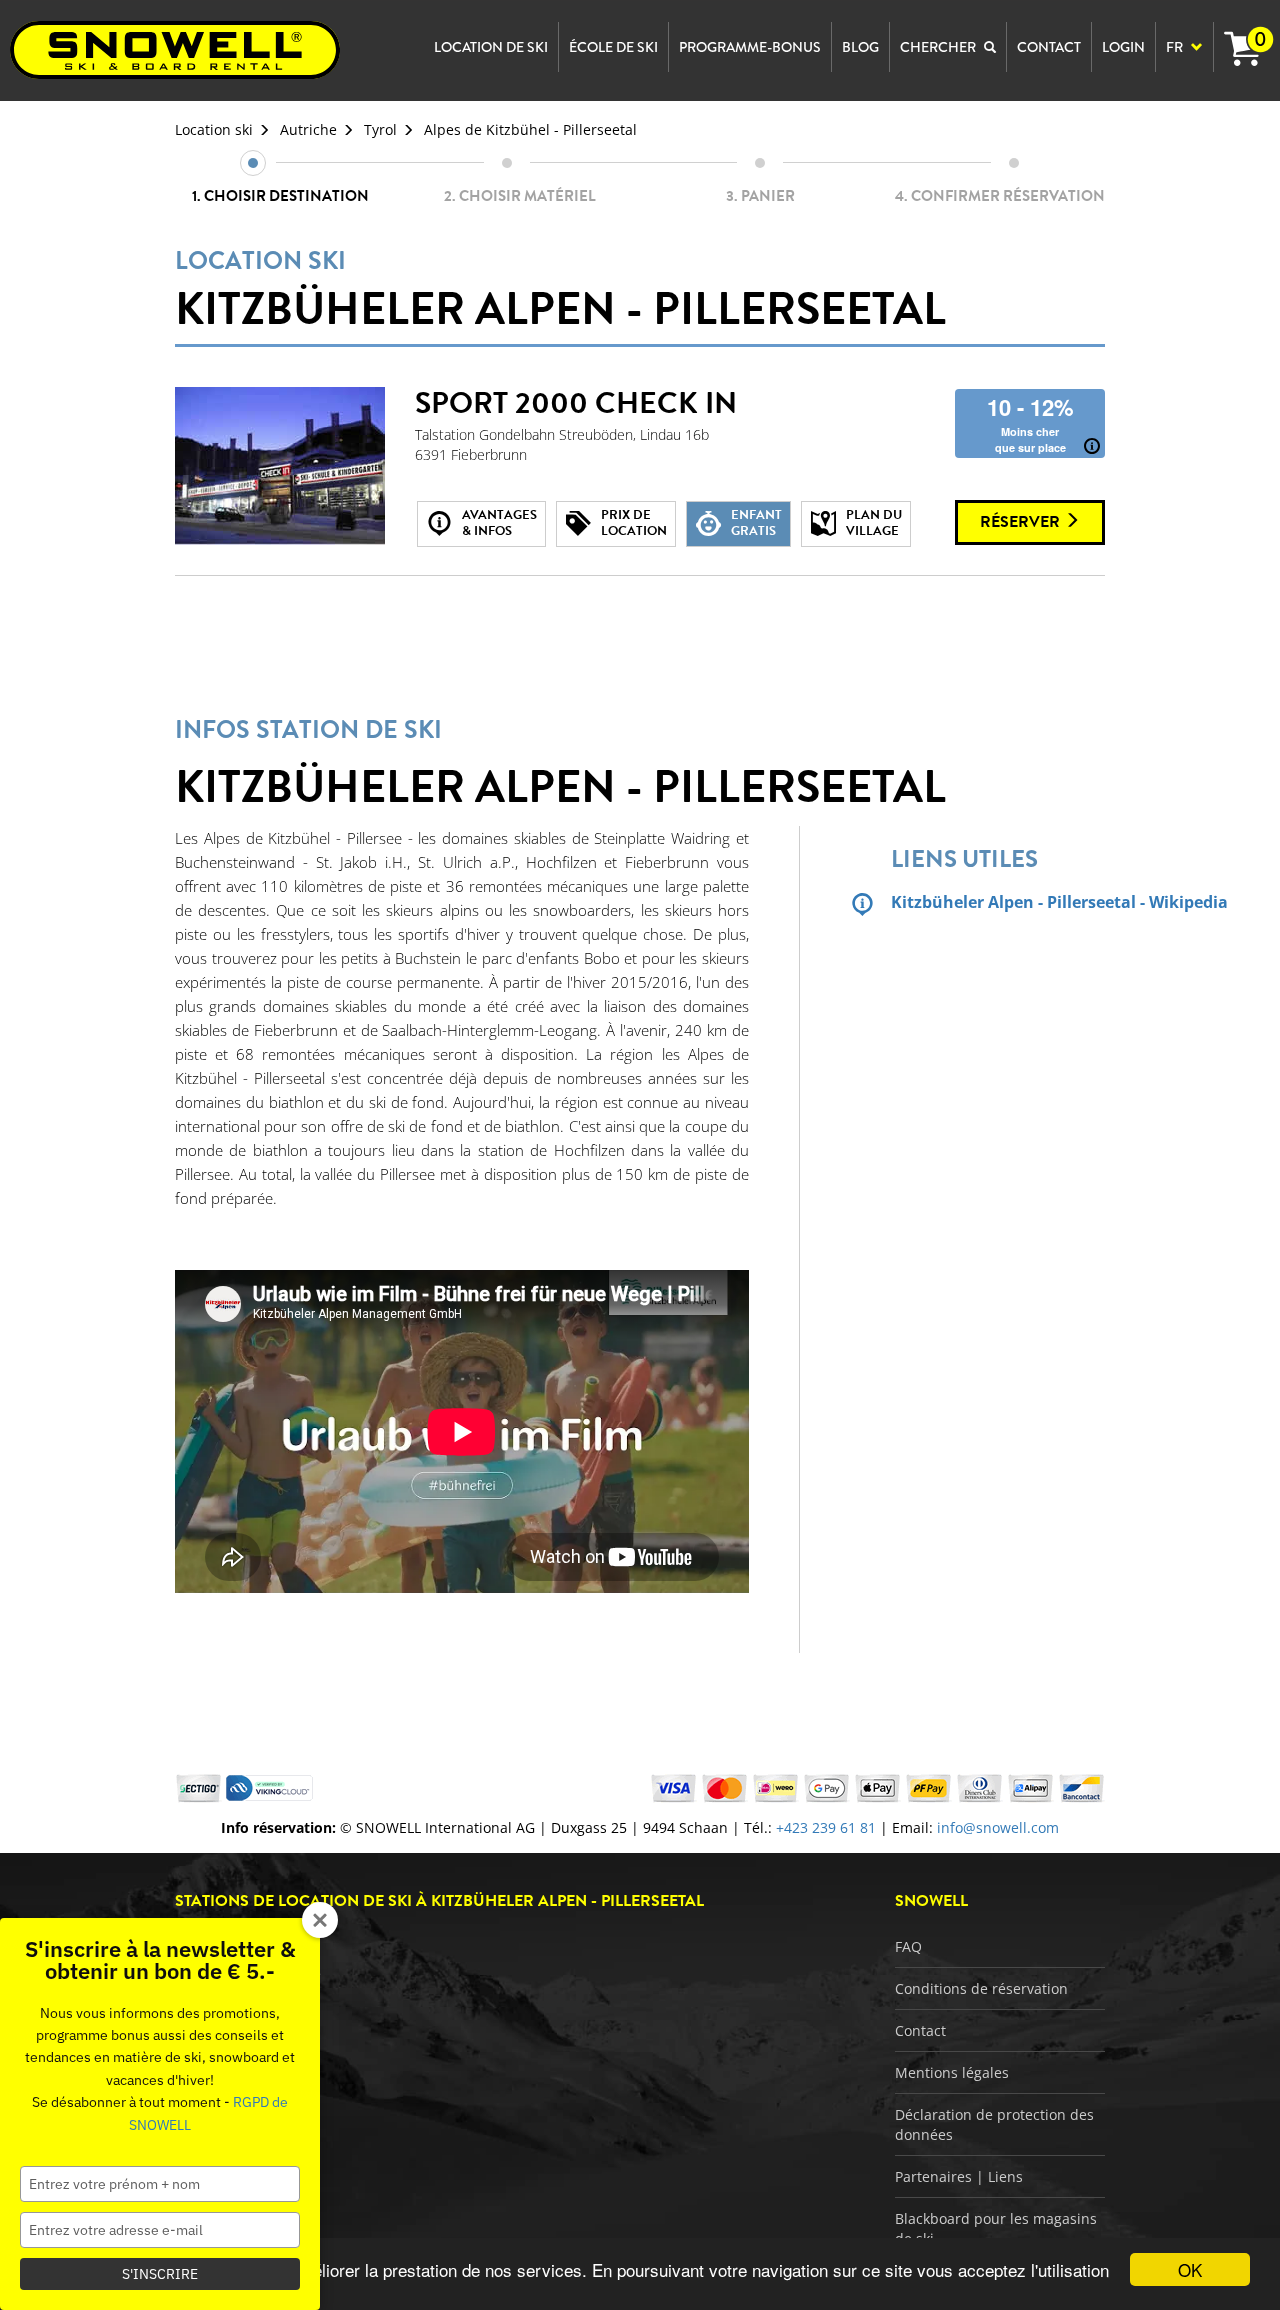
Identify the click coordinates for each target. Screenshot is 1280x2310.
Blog (860, 47)
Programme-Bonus (750, 47)
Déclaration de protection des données (994, 2124)
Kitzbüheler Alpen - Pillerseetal (560, 292)
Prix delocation (634, 523)
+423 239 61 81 (826, 1827)
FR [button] (1176, 47)
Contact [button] (1049, 47)
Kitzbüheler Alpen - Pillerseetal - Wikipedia (998, 902)
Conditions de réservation (981, 1988)
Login (1123, 47)
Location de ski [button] (491, 47)
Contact (920, 2030)
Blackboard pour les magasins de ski (996, 2228)
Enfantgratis (756, 523)
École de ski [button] (613, 47)
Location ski (214, 129)
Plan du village (874, 523)
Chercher (939, 47)
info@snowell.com (998, 1827)
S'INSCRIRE (160, 2274)
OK (1190, 2269)
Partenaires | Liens (959, 2176)
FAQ (908, 1946)
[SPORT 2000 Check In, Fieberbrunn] (280, 466)
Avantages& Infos (499, 523)
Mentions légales (952, 2072)
